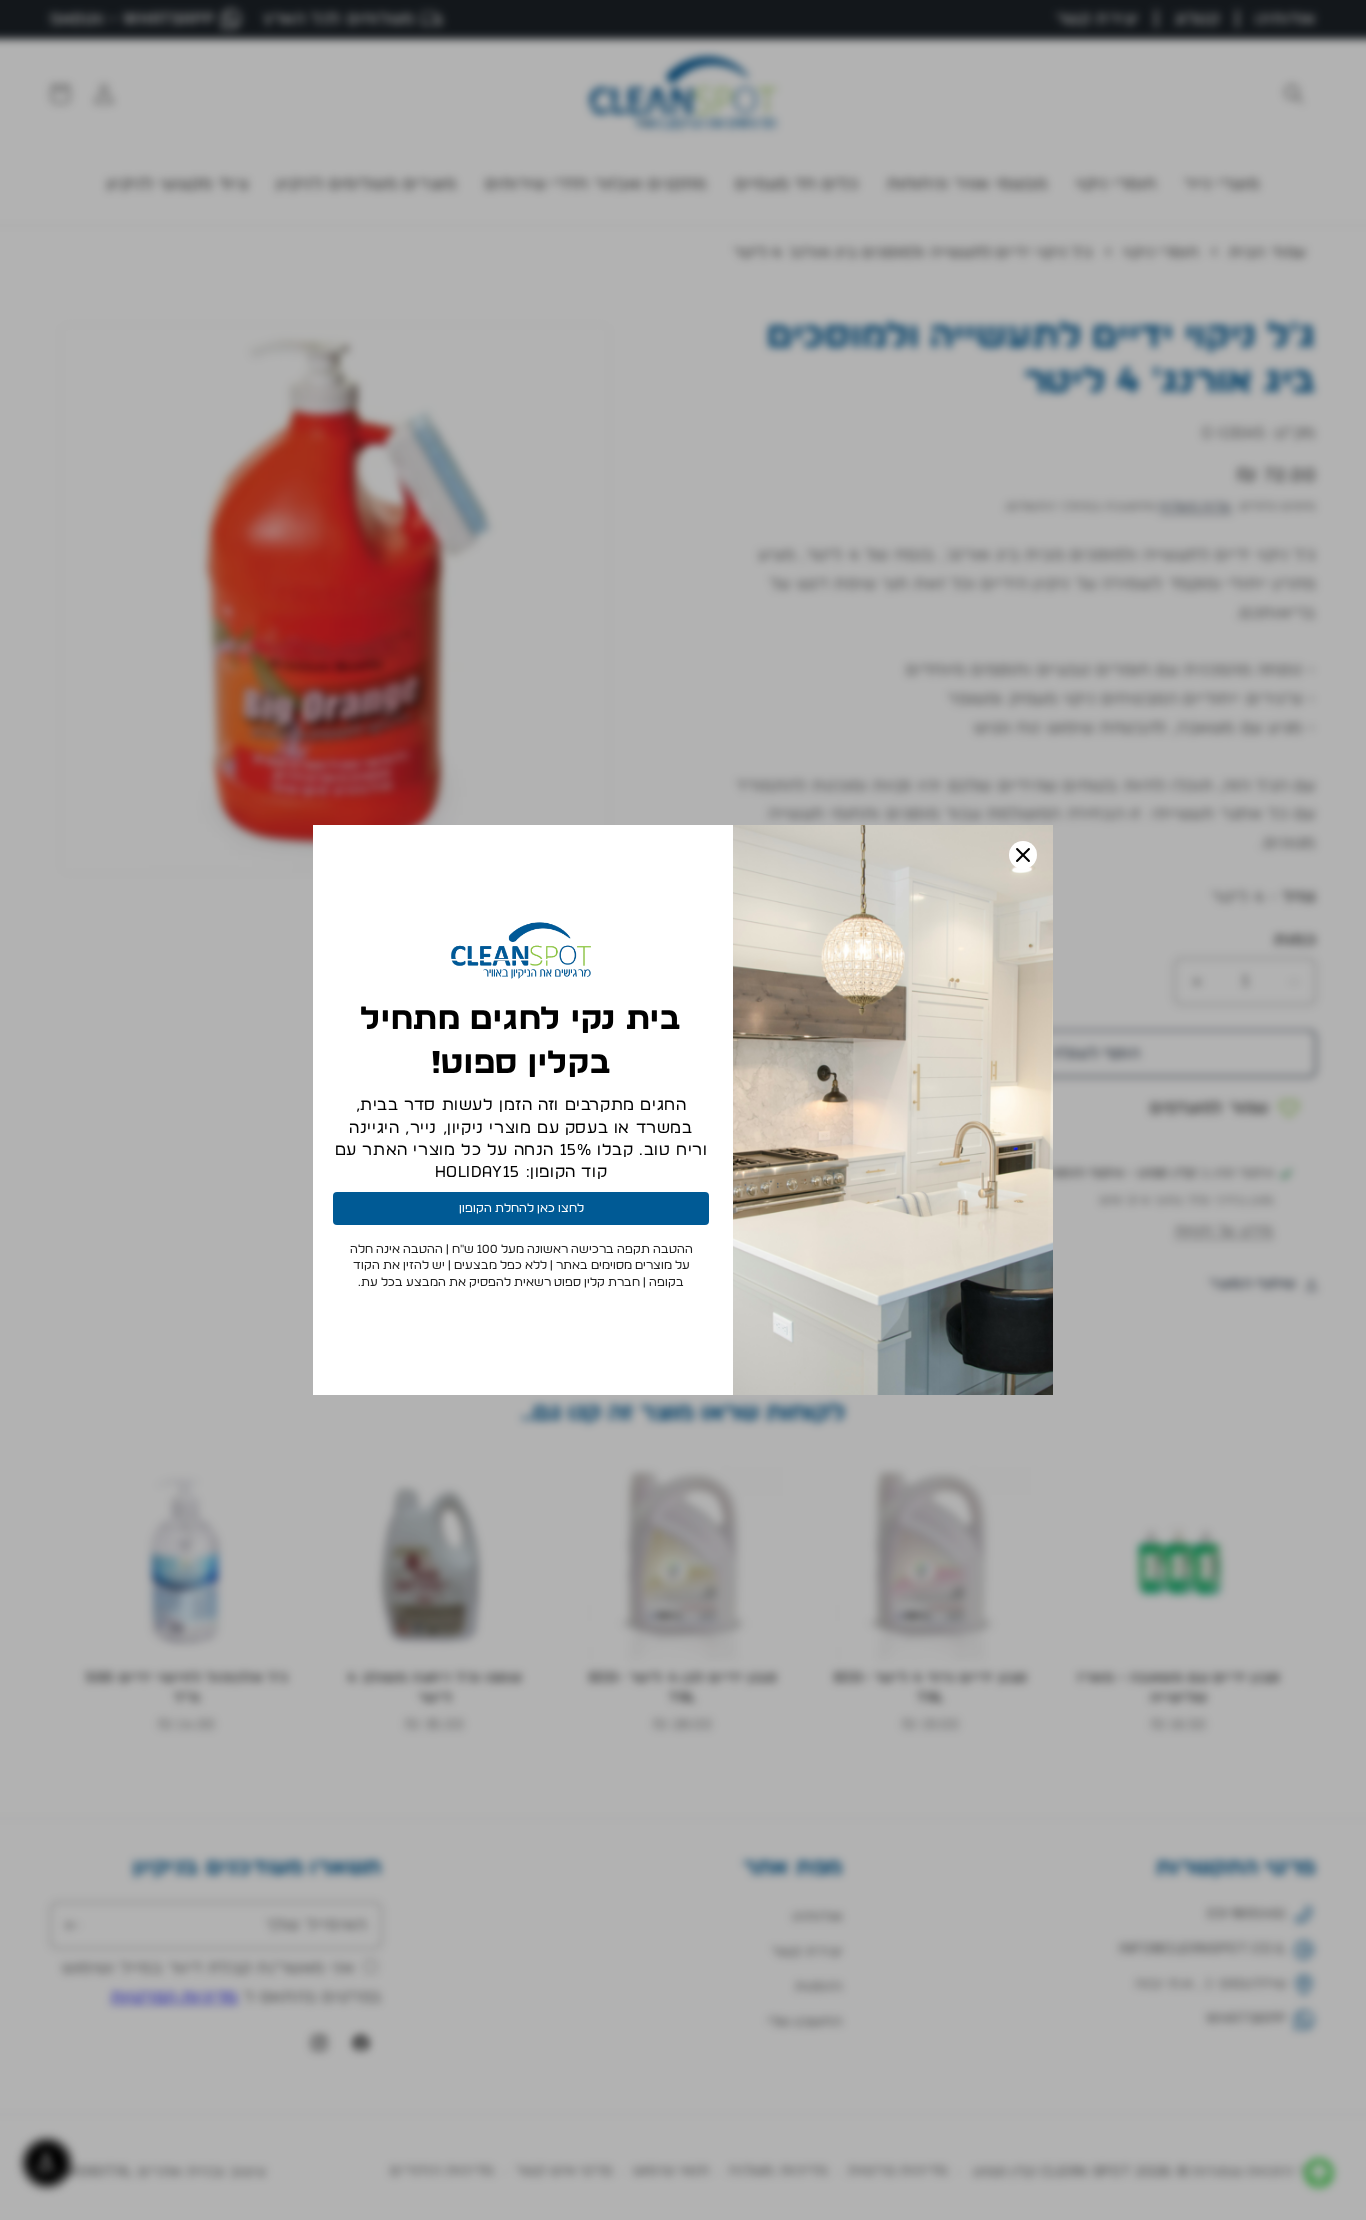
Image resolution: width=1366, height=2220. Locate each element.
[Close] (1023, 855)
